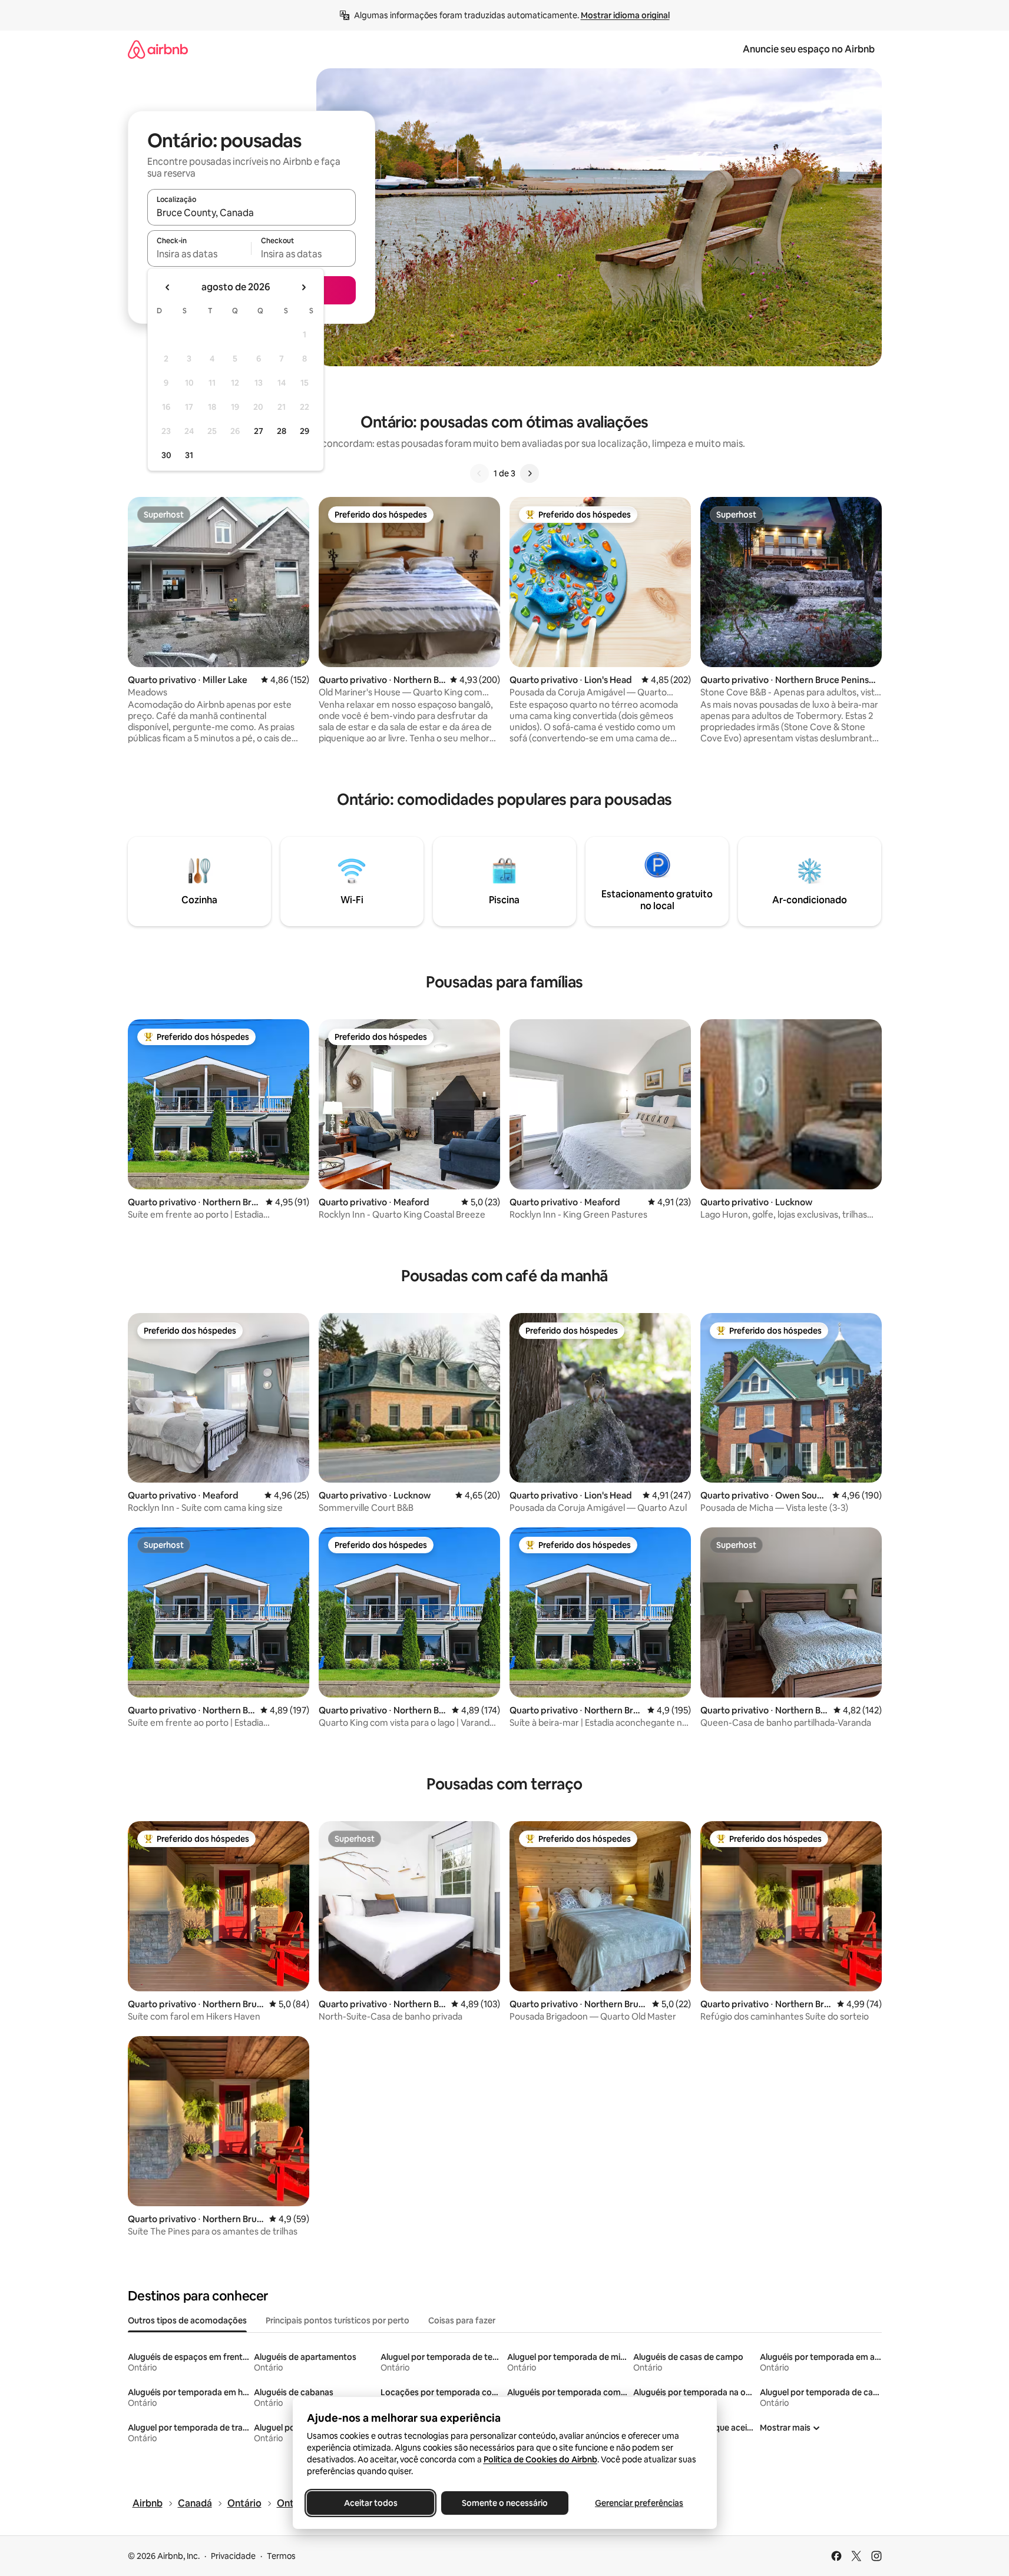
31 (189, 455)
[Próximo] (530, 473)
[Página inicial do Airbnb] (158, 49)
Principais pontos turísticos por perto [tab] (338, 2320)
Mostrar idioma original (625, 15)
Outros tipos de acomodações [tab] (187, 2320)
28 (282, 431)
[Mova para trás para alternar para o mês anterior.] (168, 287)
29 (305, 431)
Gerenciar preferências (639, 2503)
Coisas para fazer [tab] (462, 2320)
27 (259, 431)
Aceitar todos (370, 2503)
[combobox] (252, 213)
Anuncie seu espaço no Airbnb (809, 49)
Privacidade (233, 2556)
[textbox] (199, 254)
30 (166, 455)
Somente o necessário (505, 2503)
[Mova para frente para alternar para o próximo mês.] (303, 287)
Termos (281, 2556)
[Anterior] (479, 473)
